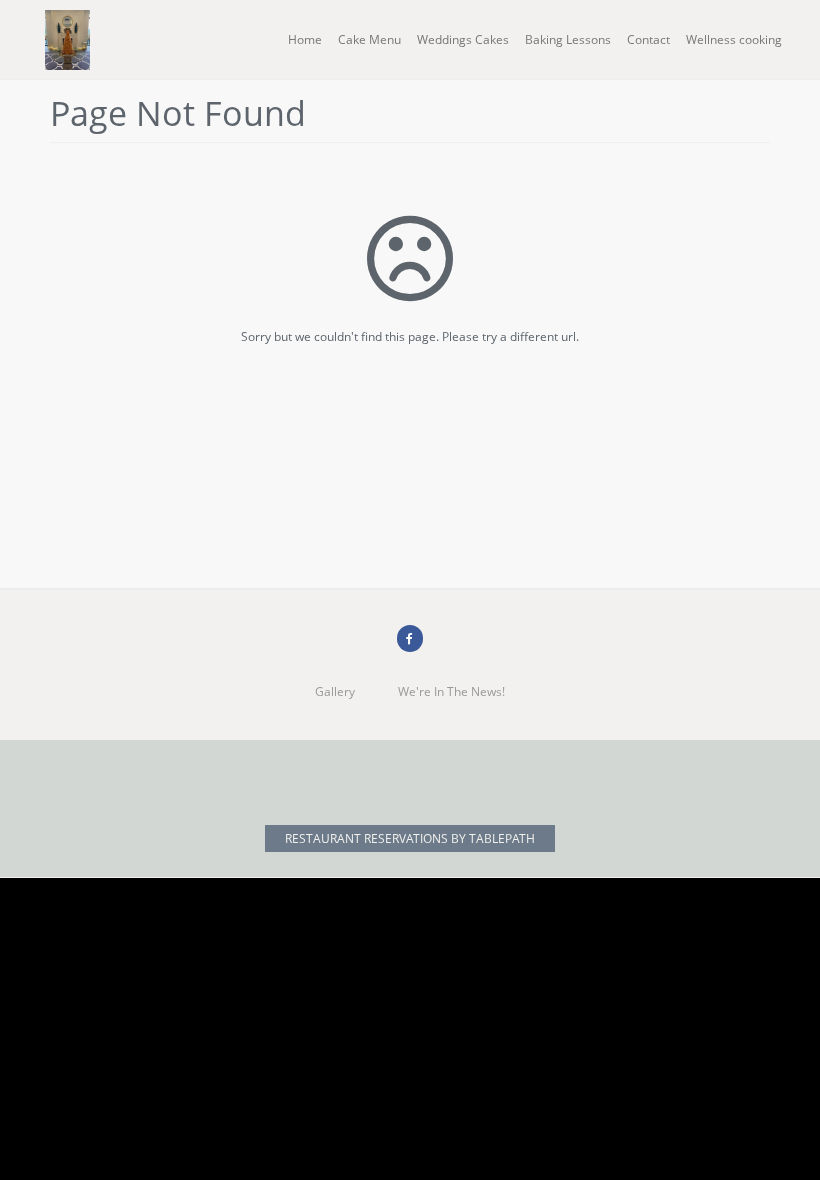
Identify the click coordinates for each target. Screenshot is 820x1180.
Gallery (335, 691)
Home (305, 39)
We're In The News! (451, 691)
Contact (648, 39)
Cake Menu (369, 39)
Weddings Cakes (463, 39)
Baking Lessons (568, 39)
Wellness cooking (734, 39)
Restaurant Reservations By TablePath (410, 838)
